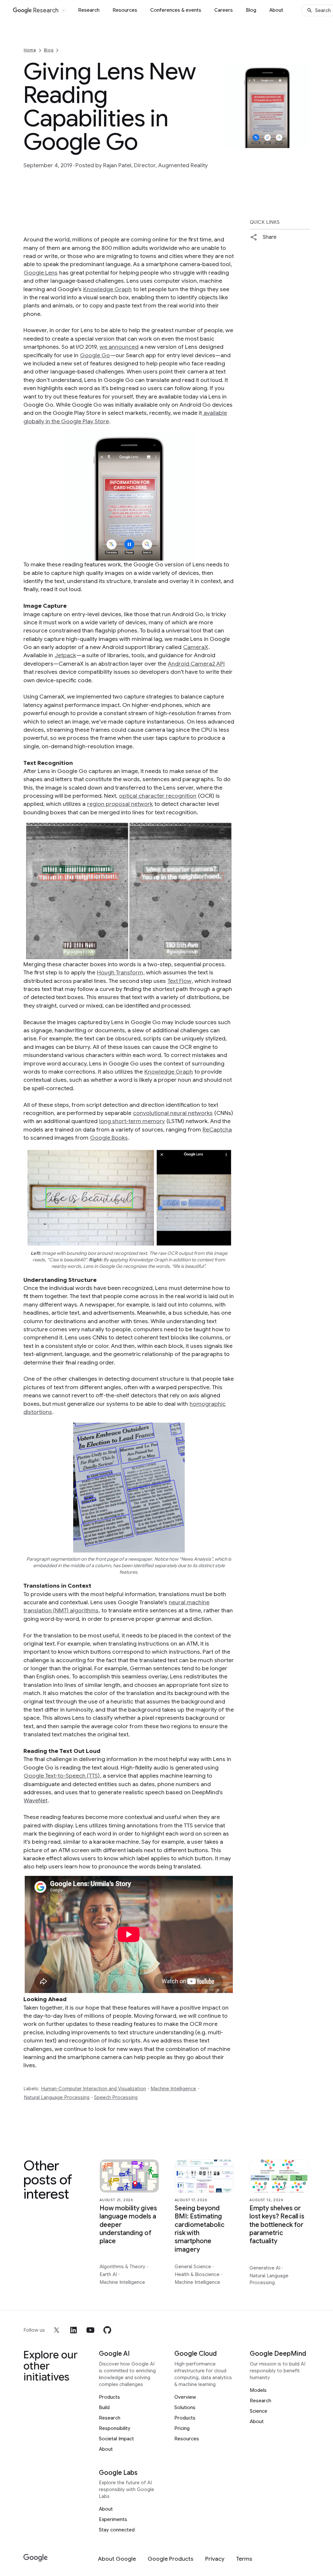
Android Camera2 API (196, 664)
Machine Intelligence (173, 2089)
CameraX (196, 647)
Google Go (95, 355)
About (276, 10)
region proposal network (120, 804)
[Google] (36, 2558)
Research (89, 10)
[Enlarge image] (304, 142)
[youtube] (90, 2330)
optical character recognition (158, 796)
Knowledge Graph (107, 289)
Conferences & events (176, 10)
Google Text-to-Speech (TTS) (62, 1776)
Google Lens (41, 273)
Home (30, 50)
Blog (251, 10)
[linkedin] (73, 2330)
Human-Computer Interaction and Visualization (93, 2089)
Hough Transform (120, 972)
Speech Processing (116, 2097)
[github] (107, 2330)
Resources (125, 10)
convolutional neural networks (173, 1113)
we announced (119, 347)
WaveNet (36, 1800)
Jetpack (65, 655)
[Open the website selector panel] (64, 10)
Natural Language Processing (57, 2097)
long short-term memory (132, 1121)
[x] (57, 2330)
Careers (224, 10)
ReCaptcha (217, 1130)
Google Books (109, 1138)
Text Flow (180, 981)
